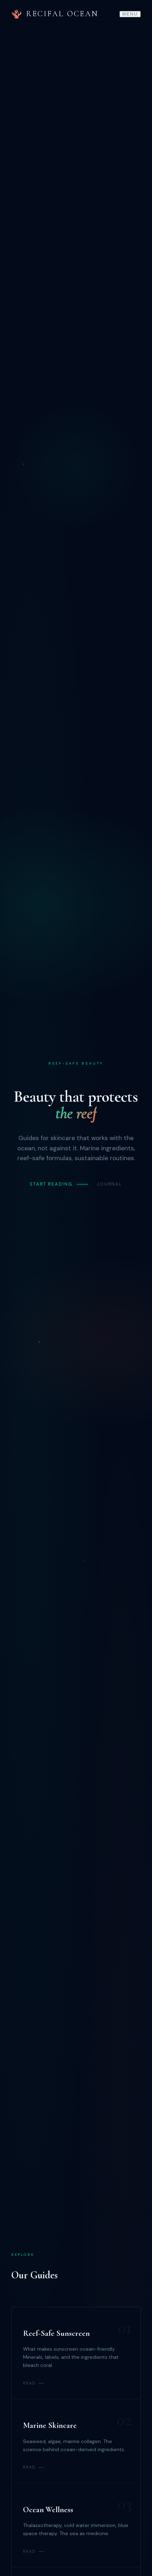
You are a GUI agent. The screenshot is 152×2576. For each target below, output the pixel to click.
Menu (130, 14)
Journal (109, 1184)
